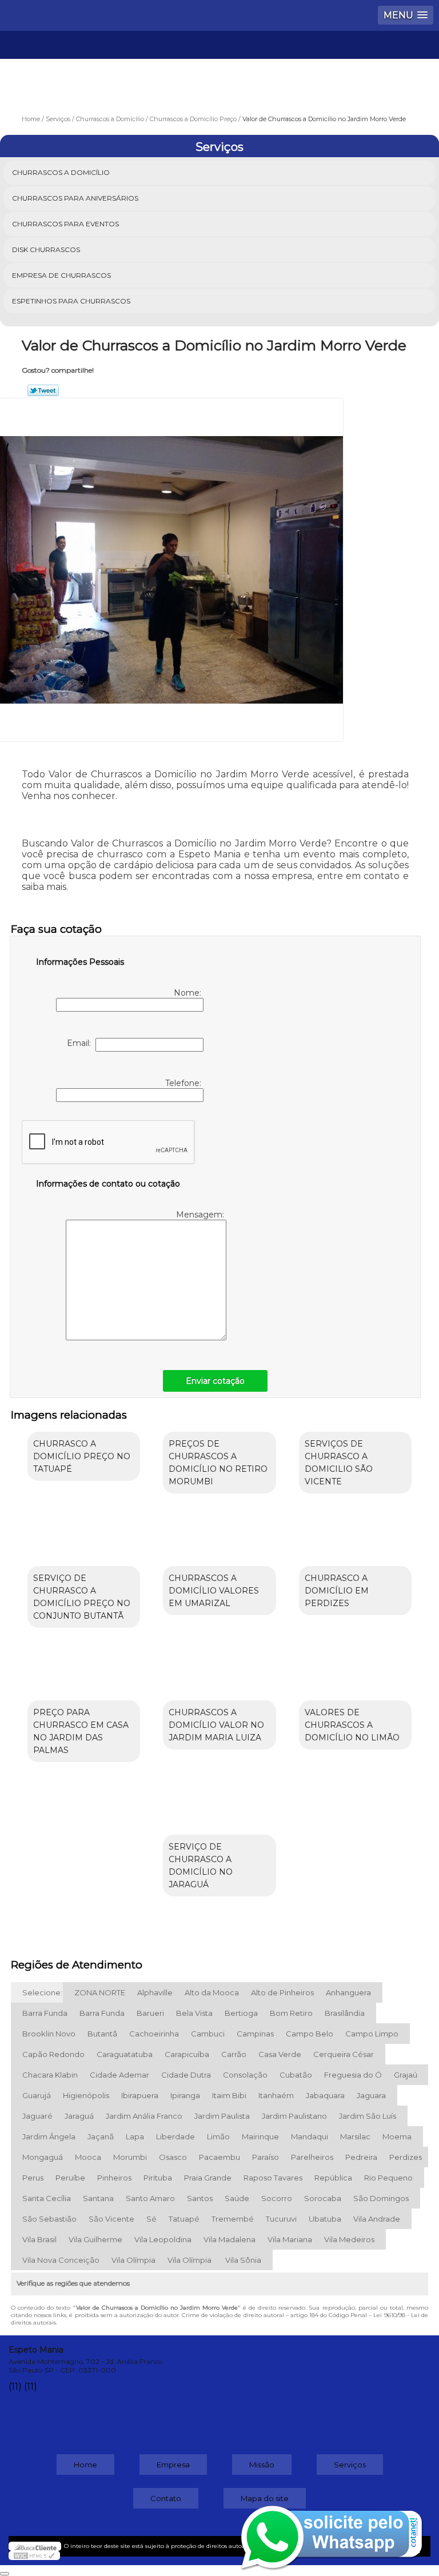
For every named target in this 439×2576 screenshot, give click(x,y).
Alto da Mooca (212, 1992)
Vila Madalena (230, 2239)
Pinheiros (114, 2178)
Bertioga (241, 2013)
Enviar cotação (215, 1381)
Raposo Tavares (273, 2178)
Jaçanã (101, 2136)
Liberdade (175, 2136)
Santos (200, 2198)
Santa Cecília (47, 2198)
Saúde (237, 2198)
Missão (262, 2465)
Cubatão (296, 2075)
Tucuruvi (281, 2219)
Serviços (219, 147)
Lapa (135, 2136)
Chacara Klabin (50, 2075)
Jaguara (371, 2095)
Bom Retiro (291, 2013)
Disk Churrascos (46, 249)
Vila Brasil (39, 2239)
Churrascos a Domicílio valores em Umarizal (214, 1591)
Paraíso (266, 2157)
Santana (98, 2198)
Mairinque (260, 2136)
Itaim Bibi (229, 2095)
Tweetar (43, 390)
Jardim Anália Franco (144, 2116)
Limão (218, 2136)
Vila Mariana (290, 2239)
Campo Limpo (372, 2034)
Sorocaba (323, 2198)
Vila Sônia (243, 2260)
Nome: (189, 993)
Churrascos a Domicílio (61, 172)
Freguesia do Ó (353, 2075)
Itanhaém (276, 2095)
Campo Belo (310, 2034)
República (333, 2178)
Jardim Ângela (49, 2136)
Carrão (234, 2054)
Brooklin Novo (49, 2034)
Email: (81, 1043)
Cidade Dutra (186, 2075)
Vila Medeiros (349, 2239)
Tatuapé (184, 2219)
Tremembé (233, 2219)
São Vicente (111, 2219)
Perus (33, 2178)
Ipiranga (185, 2095)
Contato (166, 2498)
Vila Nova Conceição (61, 2260)
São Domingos (381, 2198)
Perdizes (406, 2157)
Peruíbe (70, 2178)
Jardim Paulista (222, 2116)
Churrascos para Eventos (65, 224)
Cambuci (208, 2034)
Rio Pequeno (388, 2178)
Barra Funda (45, 2013)
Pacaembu (219, 2157)
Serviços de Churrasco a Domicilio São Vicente (339, 1463)
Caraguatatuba (125, 2054)
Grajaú (406, 2075)
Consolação (245, 2075)
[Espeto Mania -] (219, 65)
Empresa (173, 2465)
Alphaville (155, 1992)
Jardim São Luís (368, 2116)
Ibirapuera (140, 2095)
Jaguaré (37, 2116)
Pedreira (361, 2157)
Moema (397, 2136)
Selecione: (42, 1992)
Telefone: (184, 1083)
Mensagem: (201, 1215)
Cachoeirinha (154, 2034)
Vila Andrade (377, 2219)
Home (85, 2465)
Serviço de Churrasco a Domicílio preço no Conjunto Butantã (82, 1597)
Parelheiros (312, 2157)
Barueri (150, 2013)
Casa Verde (280, 2054)
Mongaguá (43, 2157)
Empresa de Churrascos (61, 275)
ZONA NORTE (100, 1992)
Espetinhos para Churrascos (71, 301)
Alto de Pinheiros (282, 1992)
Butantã (102, 2034)
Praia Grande (208, 2178)
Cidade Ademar (119, 2075)
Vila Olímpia (133, 2260)
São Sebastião (49, 2219)
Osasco (173, 2157)
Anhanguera (348, 1992)
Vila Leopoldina (163, 2239)
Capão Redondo (53, 2054)
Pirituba (158, 2178)
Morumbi (130, 2157)
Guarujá (37, 2095)
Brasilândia (345, 2013)
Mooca (88, 2157)
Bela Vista (194, 2013)
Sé (151, 2219)
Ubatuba (325, 2219)
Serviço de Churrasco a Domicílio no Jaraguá (201, 1866)
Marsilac (355, 2136)
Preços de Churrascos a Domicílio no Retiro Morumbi (218, 1463)
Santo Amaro (150, 2198)
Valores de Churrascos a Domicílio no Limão (352, 1725)
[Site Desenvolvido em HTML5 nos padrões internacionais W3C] (34, 2555)
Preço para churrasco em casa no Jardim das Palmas (81, 1731)
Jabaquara (325, 2095)
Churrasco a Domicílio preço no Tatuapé (82, 1456)
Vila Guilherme (95, 2239)
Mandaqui (310, 2136)
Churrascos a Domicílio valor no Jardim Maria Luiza (216, 1725)
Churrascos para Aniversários (75, 198)
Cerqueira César (344, 2054)
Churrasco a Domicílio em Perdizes (337, 1591)
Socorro (277, 2198)
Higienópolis (86, 2095)
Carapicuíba (187, 2054)
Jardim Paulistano (294, 2116)
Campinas (255, 2034)
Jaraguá (79, 2116)
